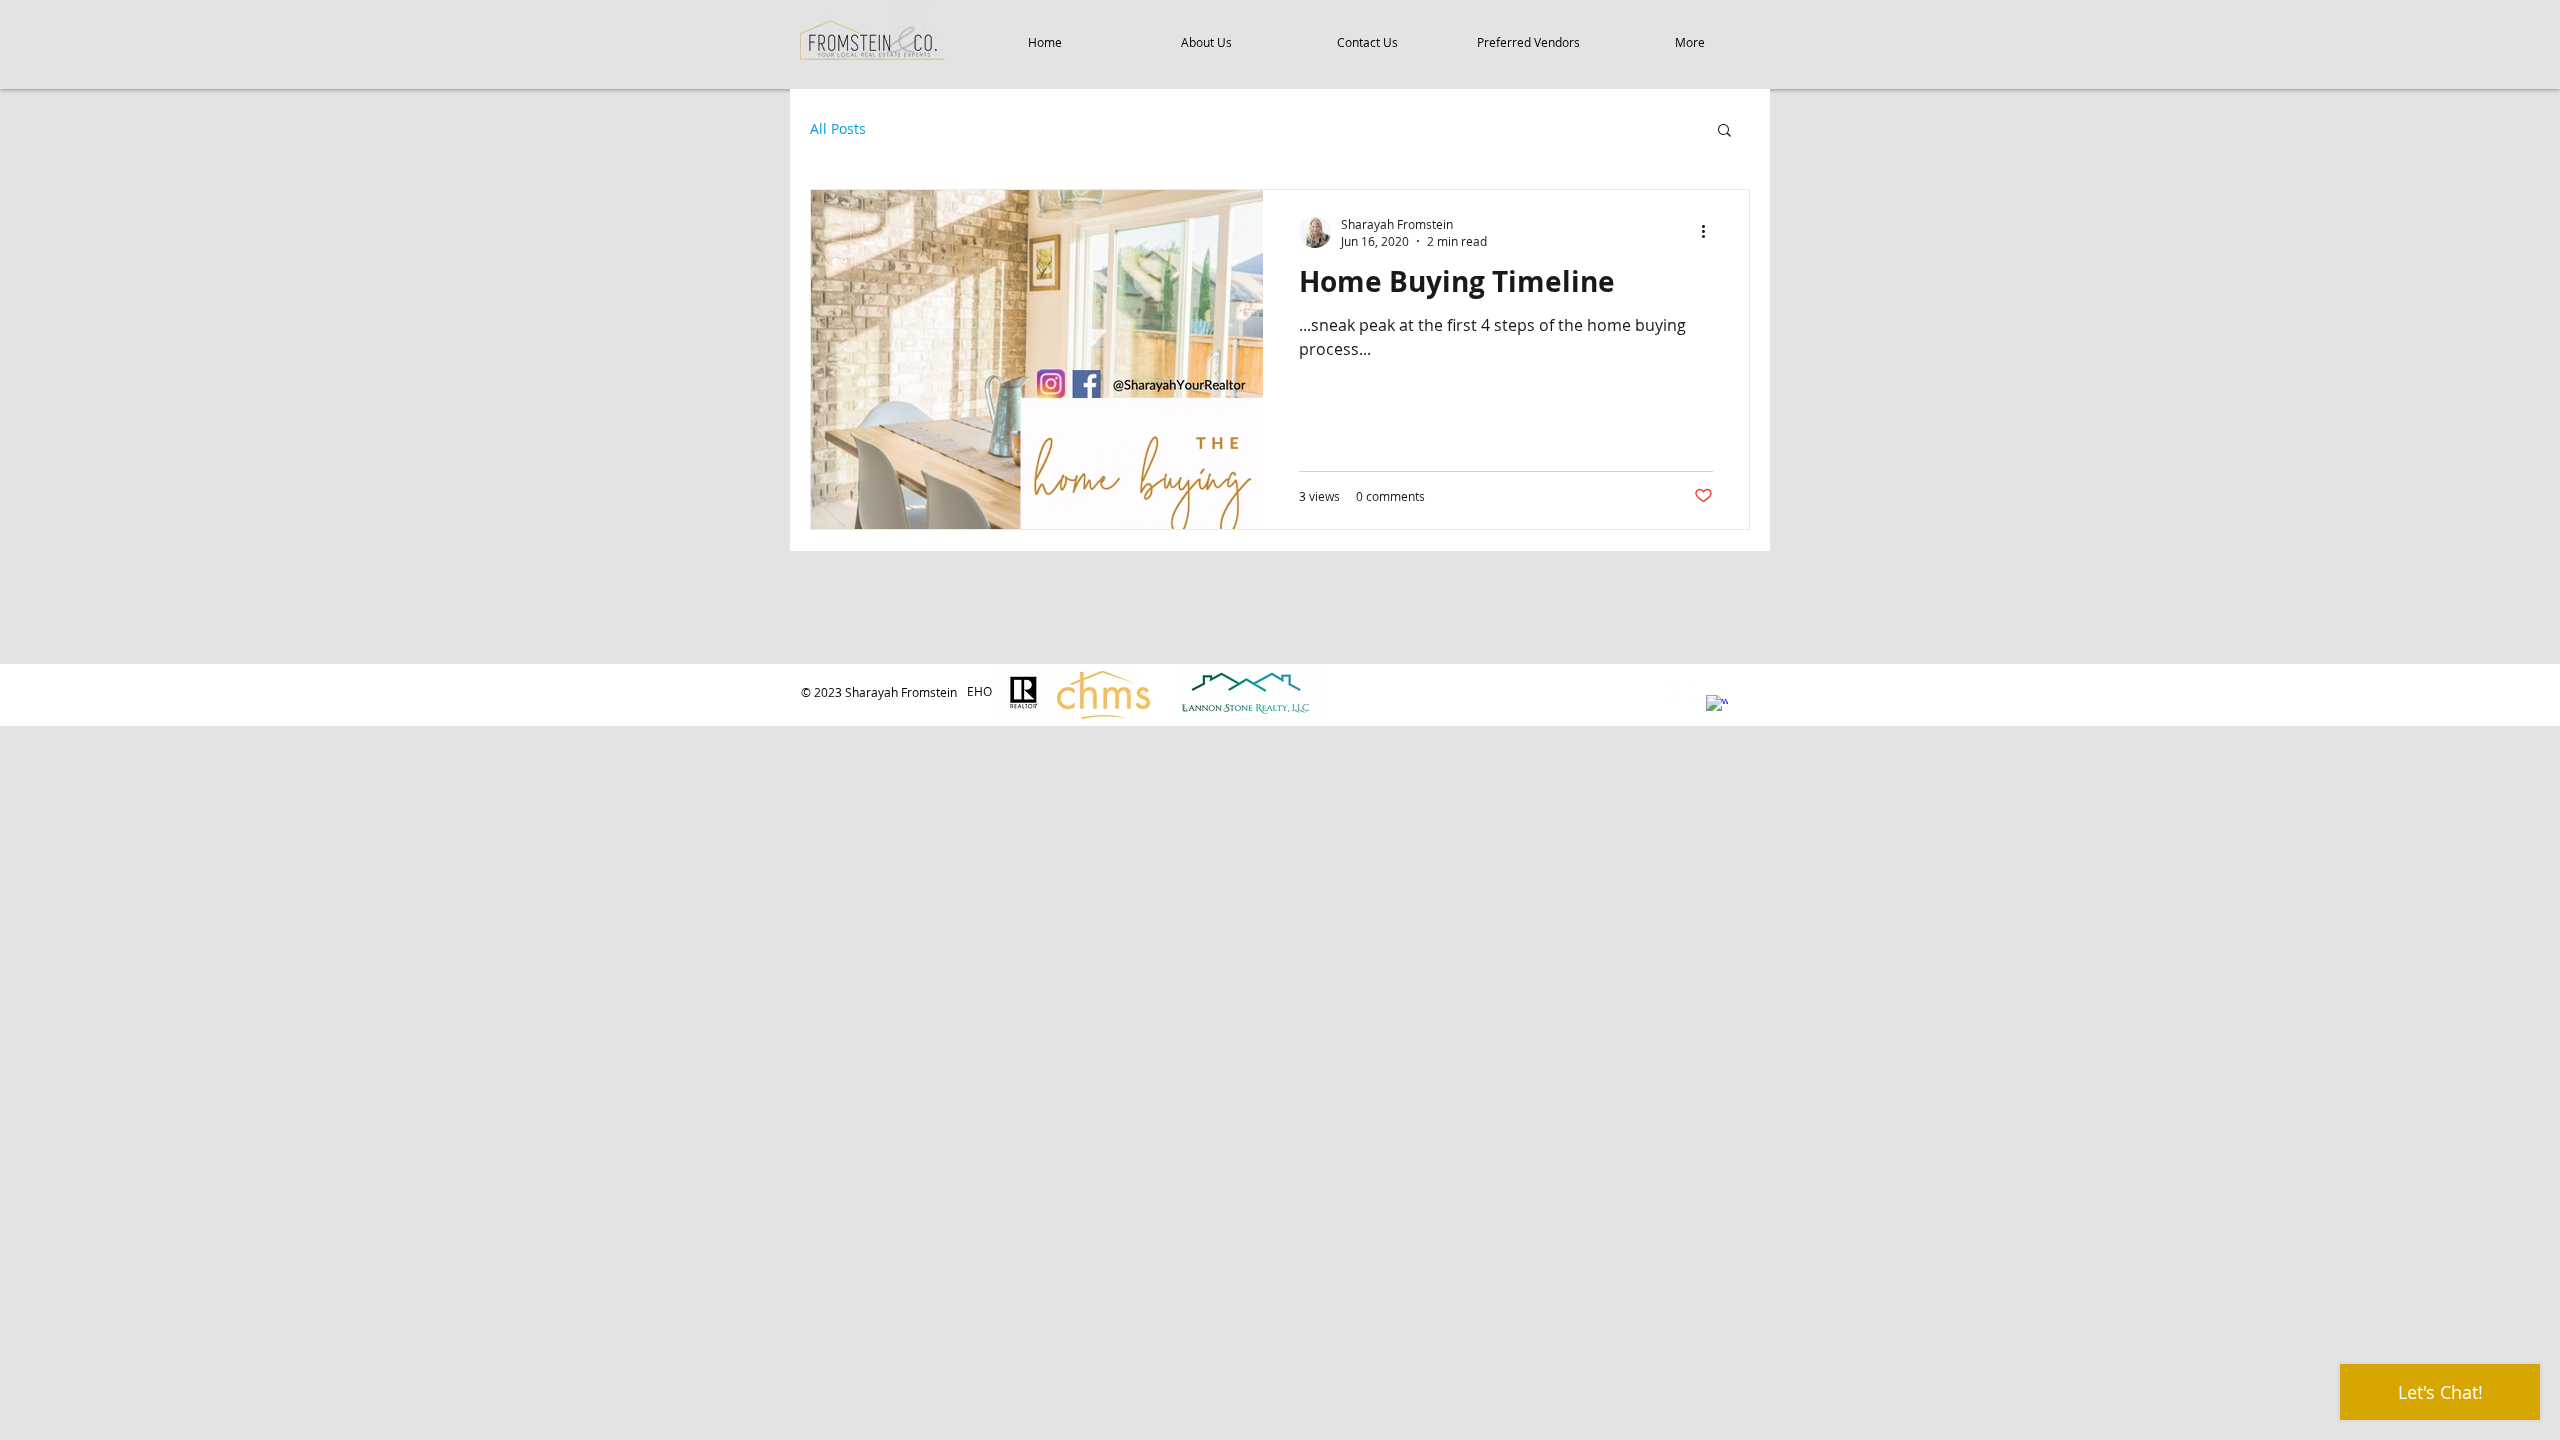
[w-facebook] (1717, 706)
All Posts (838, 128)
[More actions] (1710, 232)
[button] (1724, 131)
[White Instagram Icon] (1682, 693)
